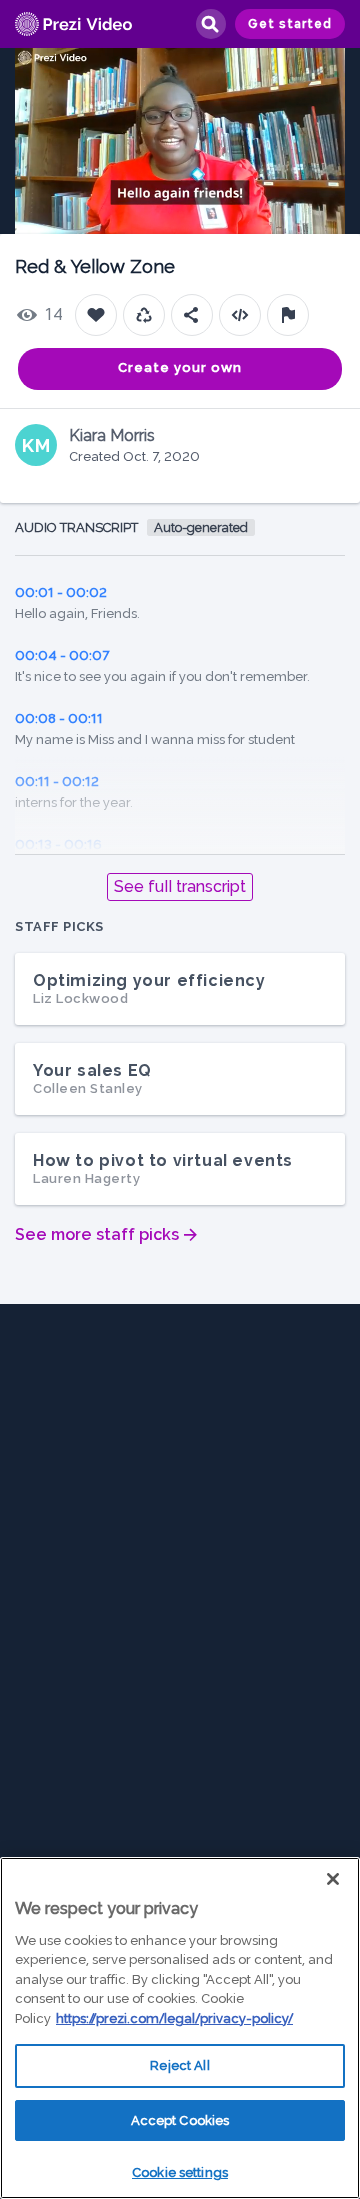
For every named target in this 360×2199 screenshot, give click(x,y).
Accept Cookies (180, 2120)
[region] (180, 2028)
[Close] (333, 1879)
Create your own (180, 367)
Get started (290, 24)
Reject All (179, 2065)
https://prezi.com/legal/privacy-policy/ (174, 2018)
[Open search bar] (210, 24)
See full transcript (180, 886)
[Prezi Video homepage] (73, 24)
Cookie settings (180, 2172)
